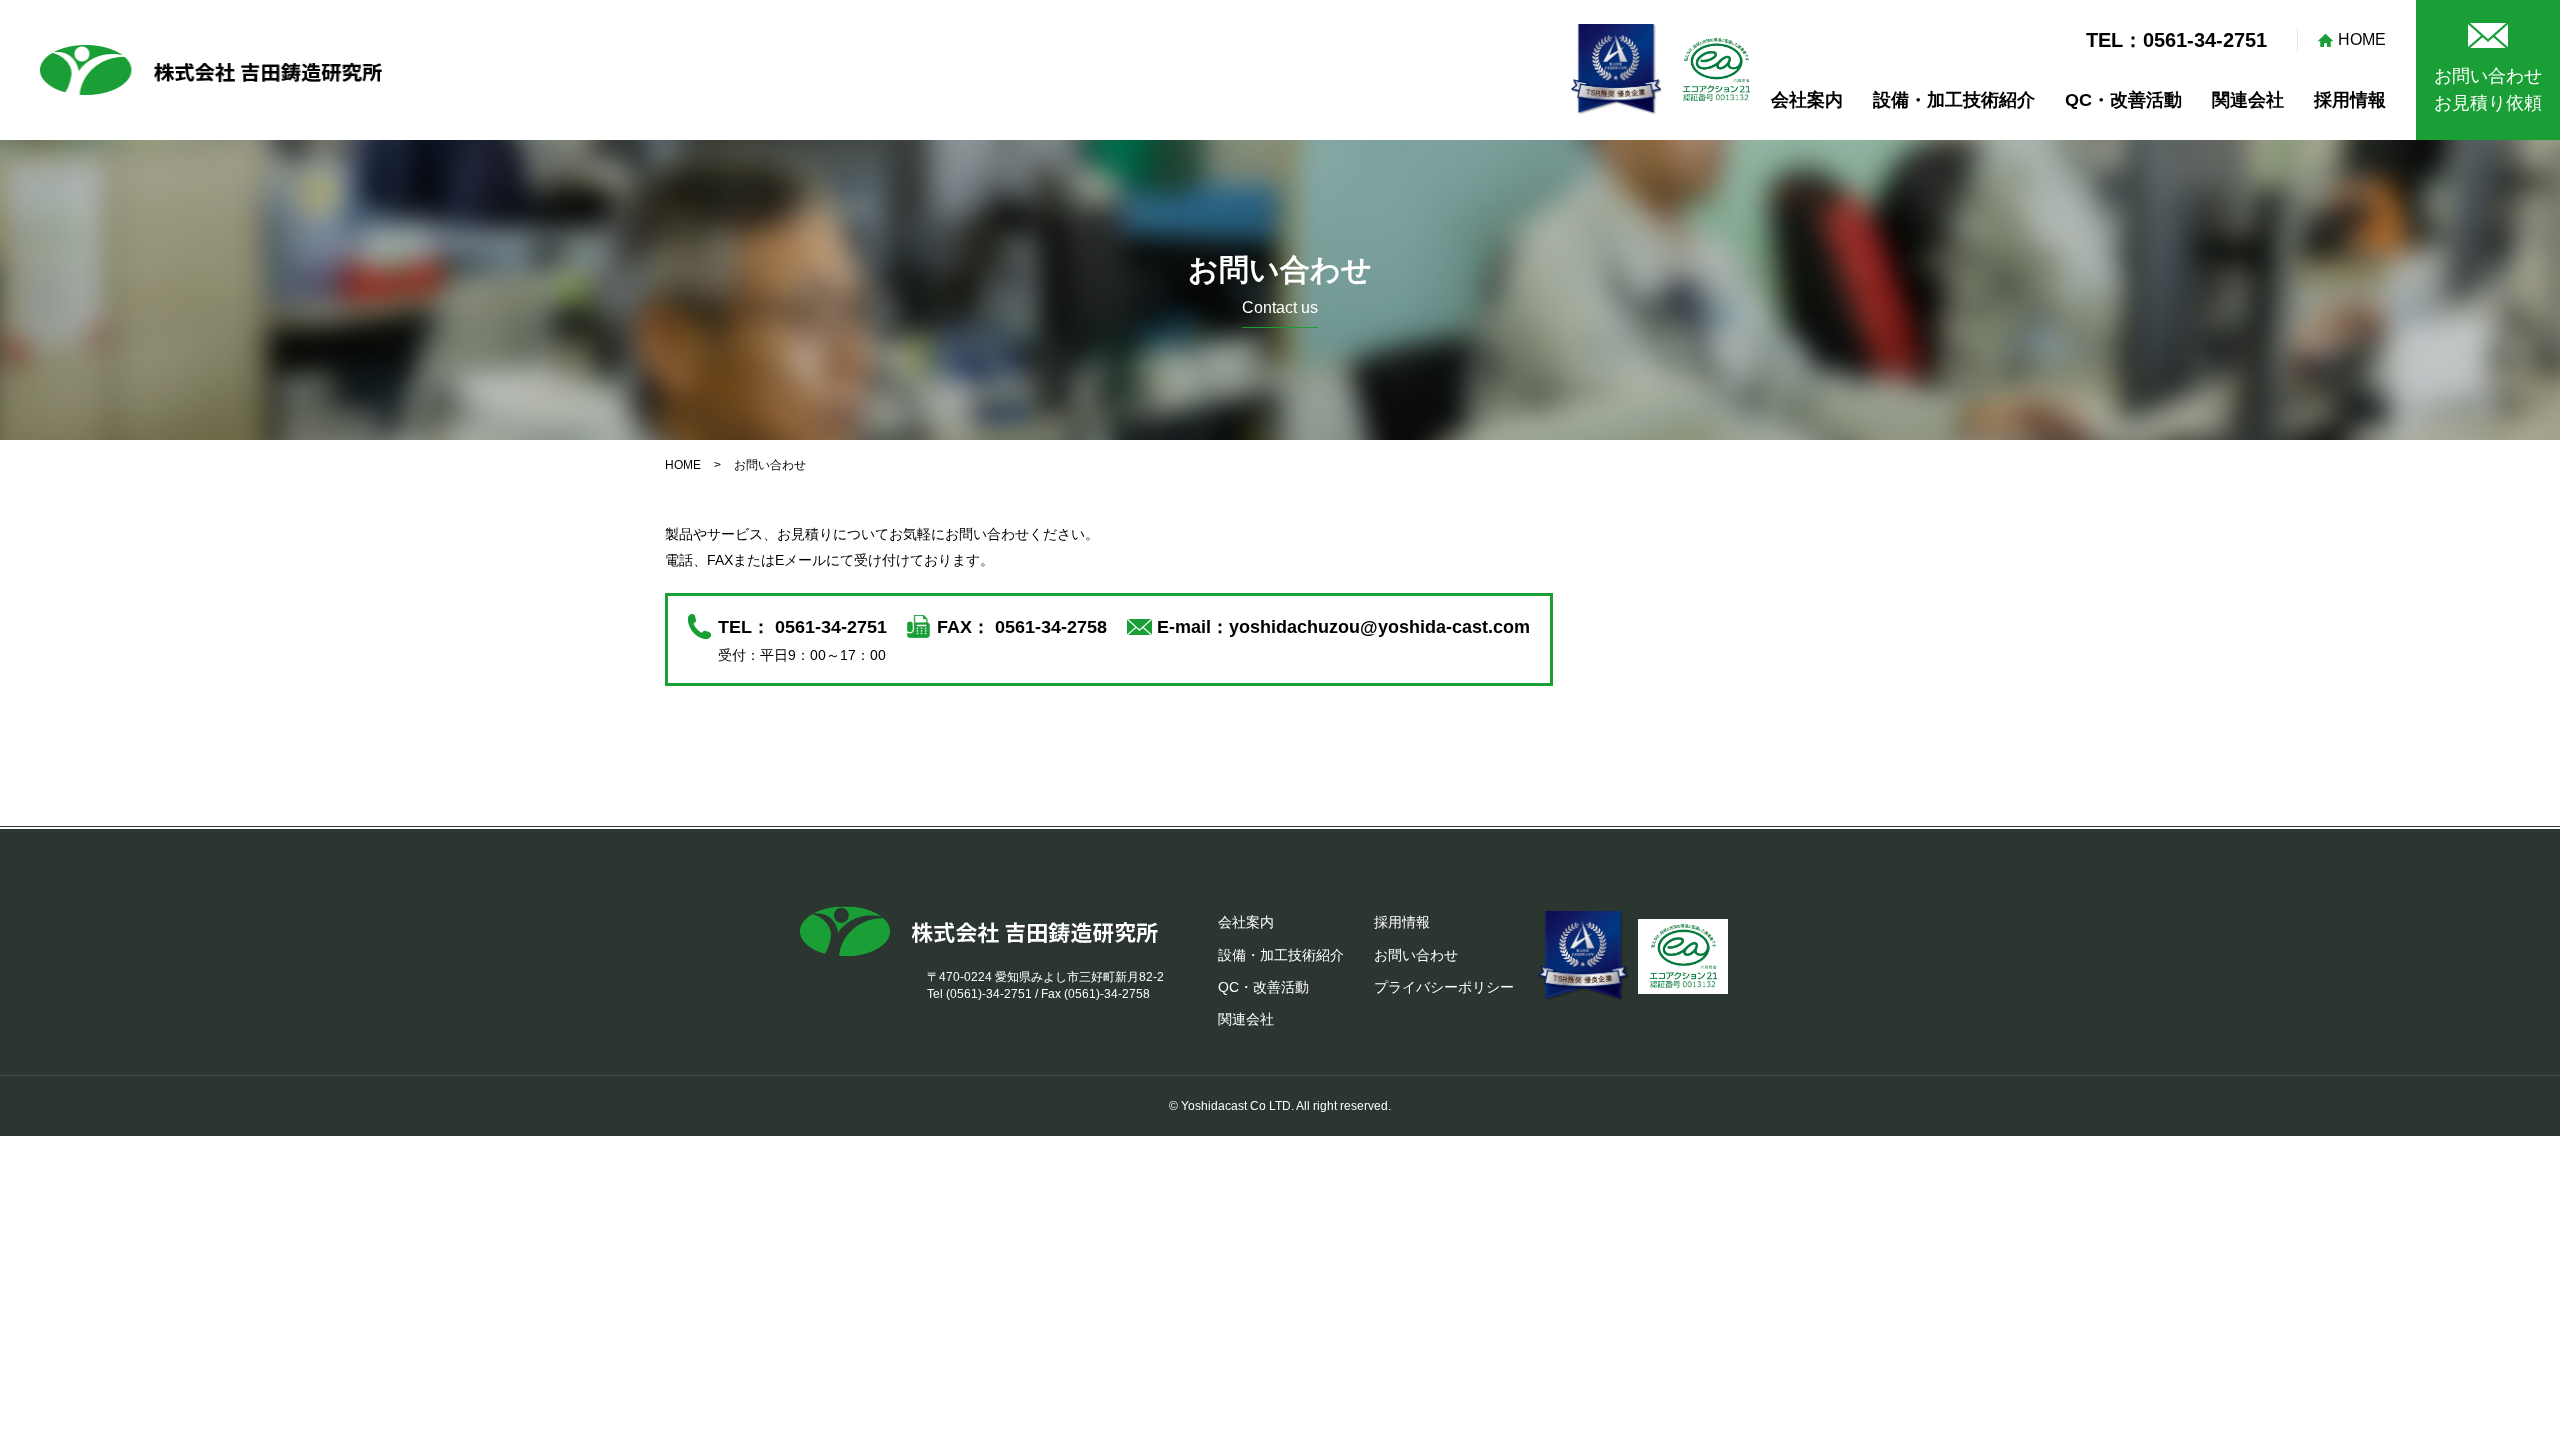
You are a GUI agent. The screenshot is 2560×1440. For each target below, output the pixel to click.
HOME (2362, 39)
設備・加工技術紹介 (1954, 100)
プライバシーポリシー (1444, 987)
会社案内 (1807, 100)
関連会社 (2248, 100)
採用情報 (2350, 100)
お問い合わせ (1416, 955)
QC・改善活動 (2123, 100)
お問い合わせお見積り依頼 (2488, 89)
